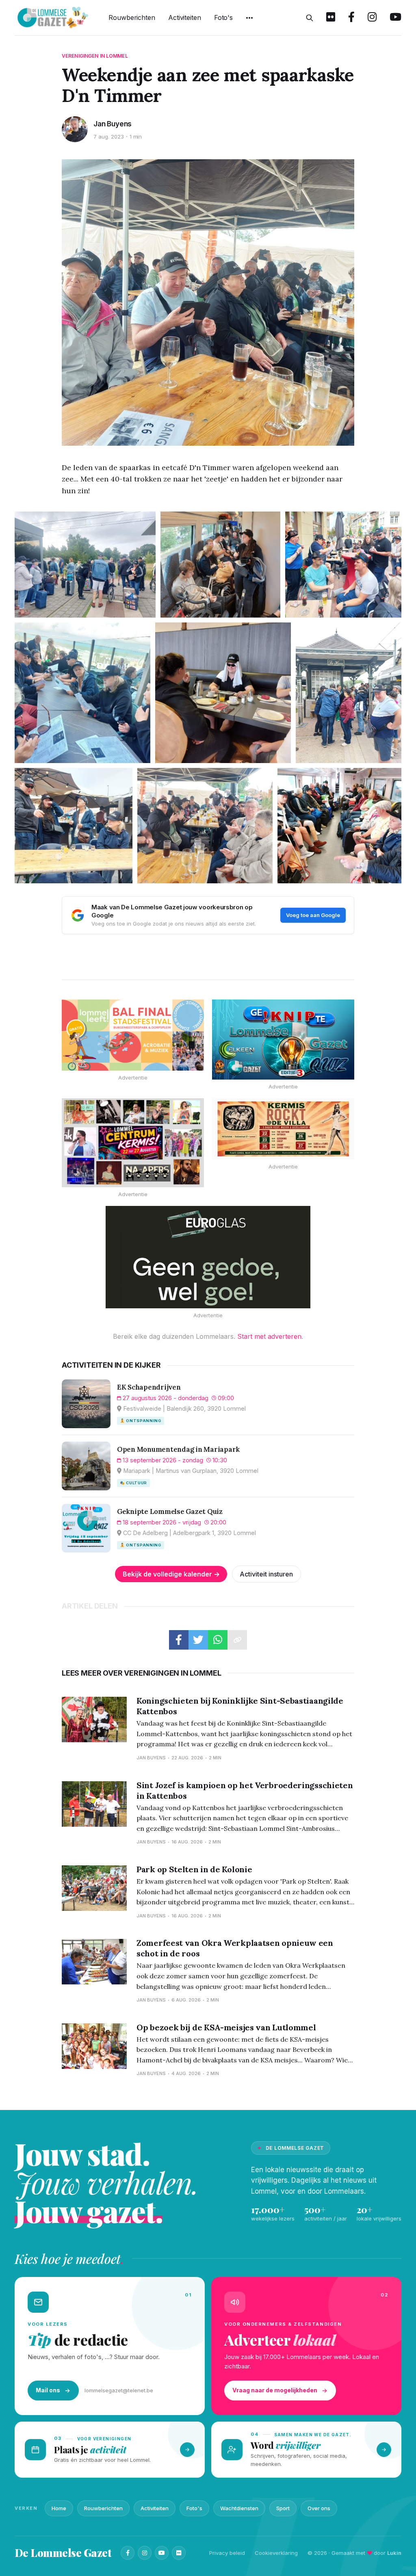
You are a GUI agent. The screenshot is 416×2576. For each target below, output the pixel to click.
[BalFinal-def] (133, 1035)
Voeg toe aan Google (313, 915)
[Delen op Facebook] (179, 1640)
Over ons (319, 2508)
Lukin (394, 2553)
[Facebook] (128, 2553)
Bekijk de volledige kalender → (171, 1574)
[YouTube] (162, 2553)
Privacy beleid (227, 2553)
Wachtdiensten (239, 2508)
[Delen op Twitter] (198, 1640)
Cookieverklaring (276, 2553)
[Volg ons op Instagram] (372, 18)
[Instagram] (145, 2553)
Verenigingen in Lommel (95, 56)
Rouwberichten (132, 17)
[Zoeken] (310, 18)
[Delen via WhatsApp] (218, 1640)
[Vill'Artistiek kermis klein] (283, 1129)
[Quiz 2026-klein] (283, 1040)
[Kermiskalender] (133, 1143)
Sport (283, 2508)
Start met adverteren (269, 1336)
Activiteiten (185, 17)
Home (59, 2508)
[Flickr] (179, 2553)
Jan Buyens (113, 124)
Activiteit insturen (266, 1574)
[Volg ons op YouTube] (395, 18)
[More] (249, 18)
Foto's (223, 17)
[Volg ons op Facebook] (351, 18)
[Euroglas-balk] (208, 1257)
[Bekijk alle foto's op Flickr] (331, 18)
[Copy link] (237, 1640)
